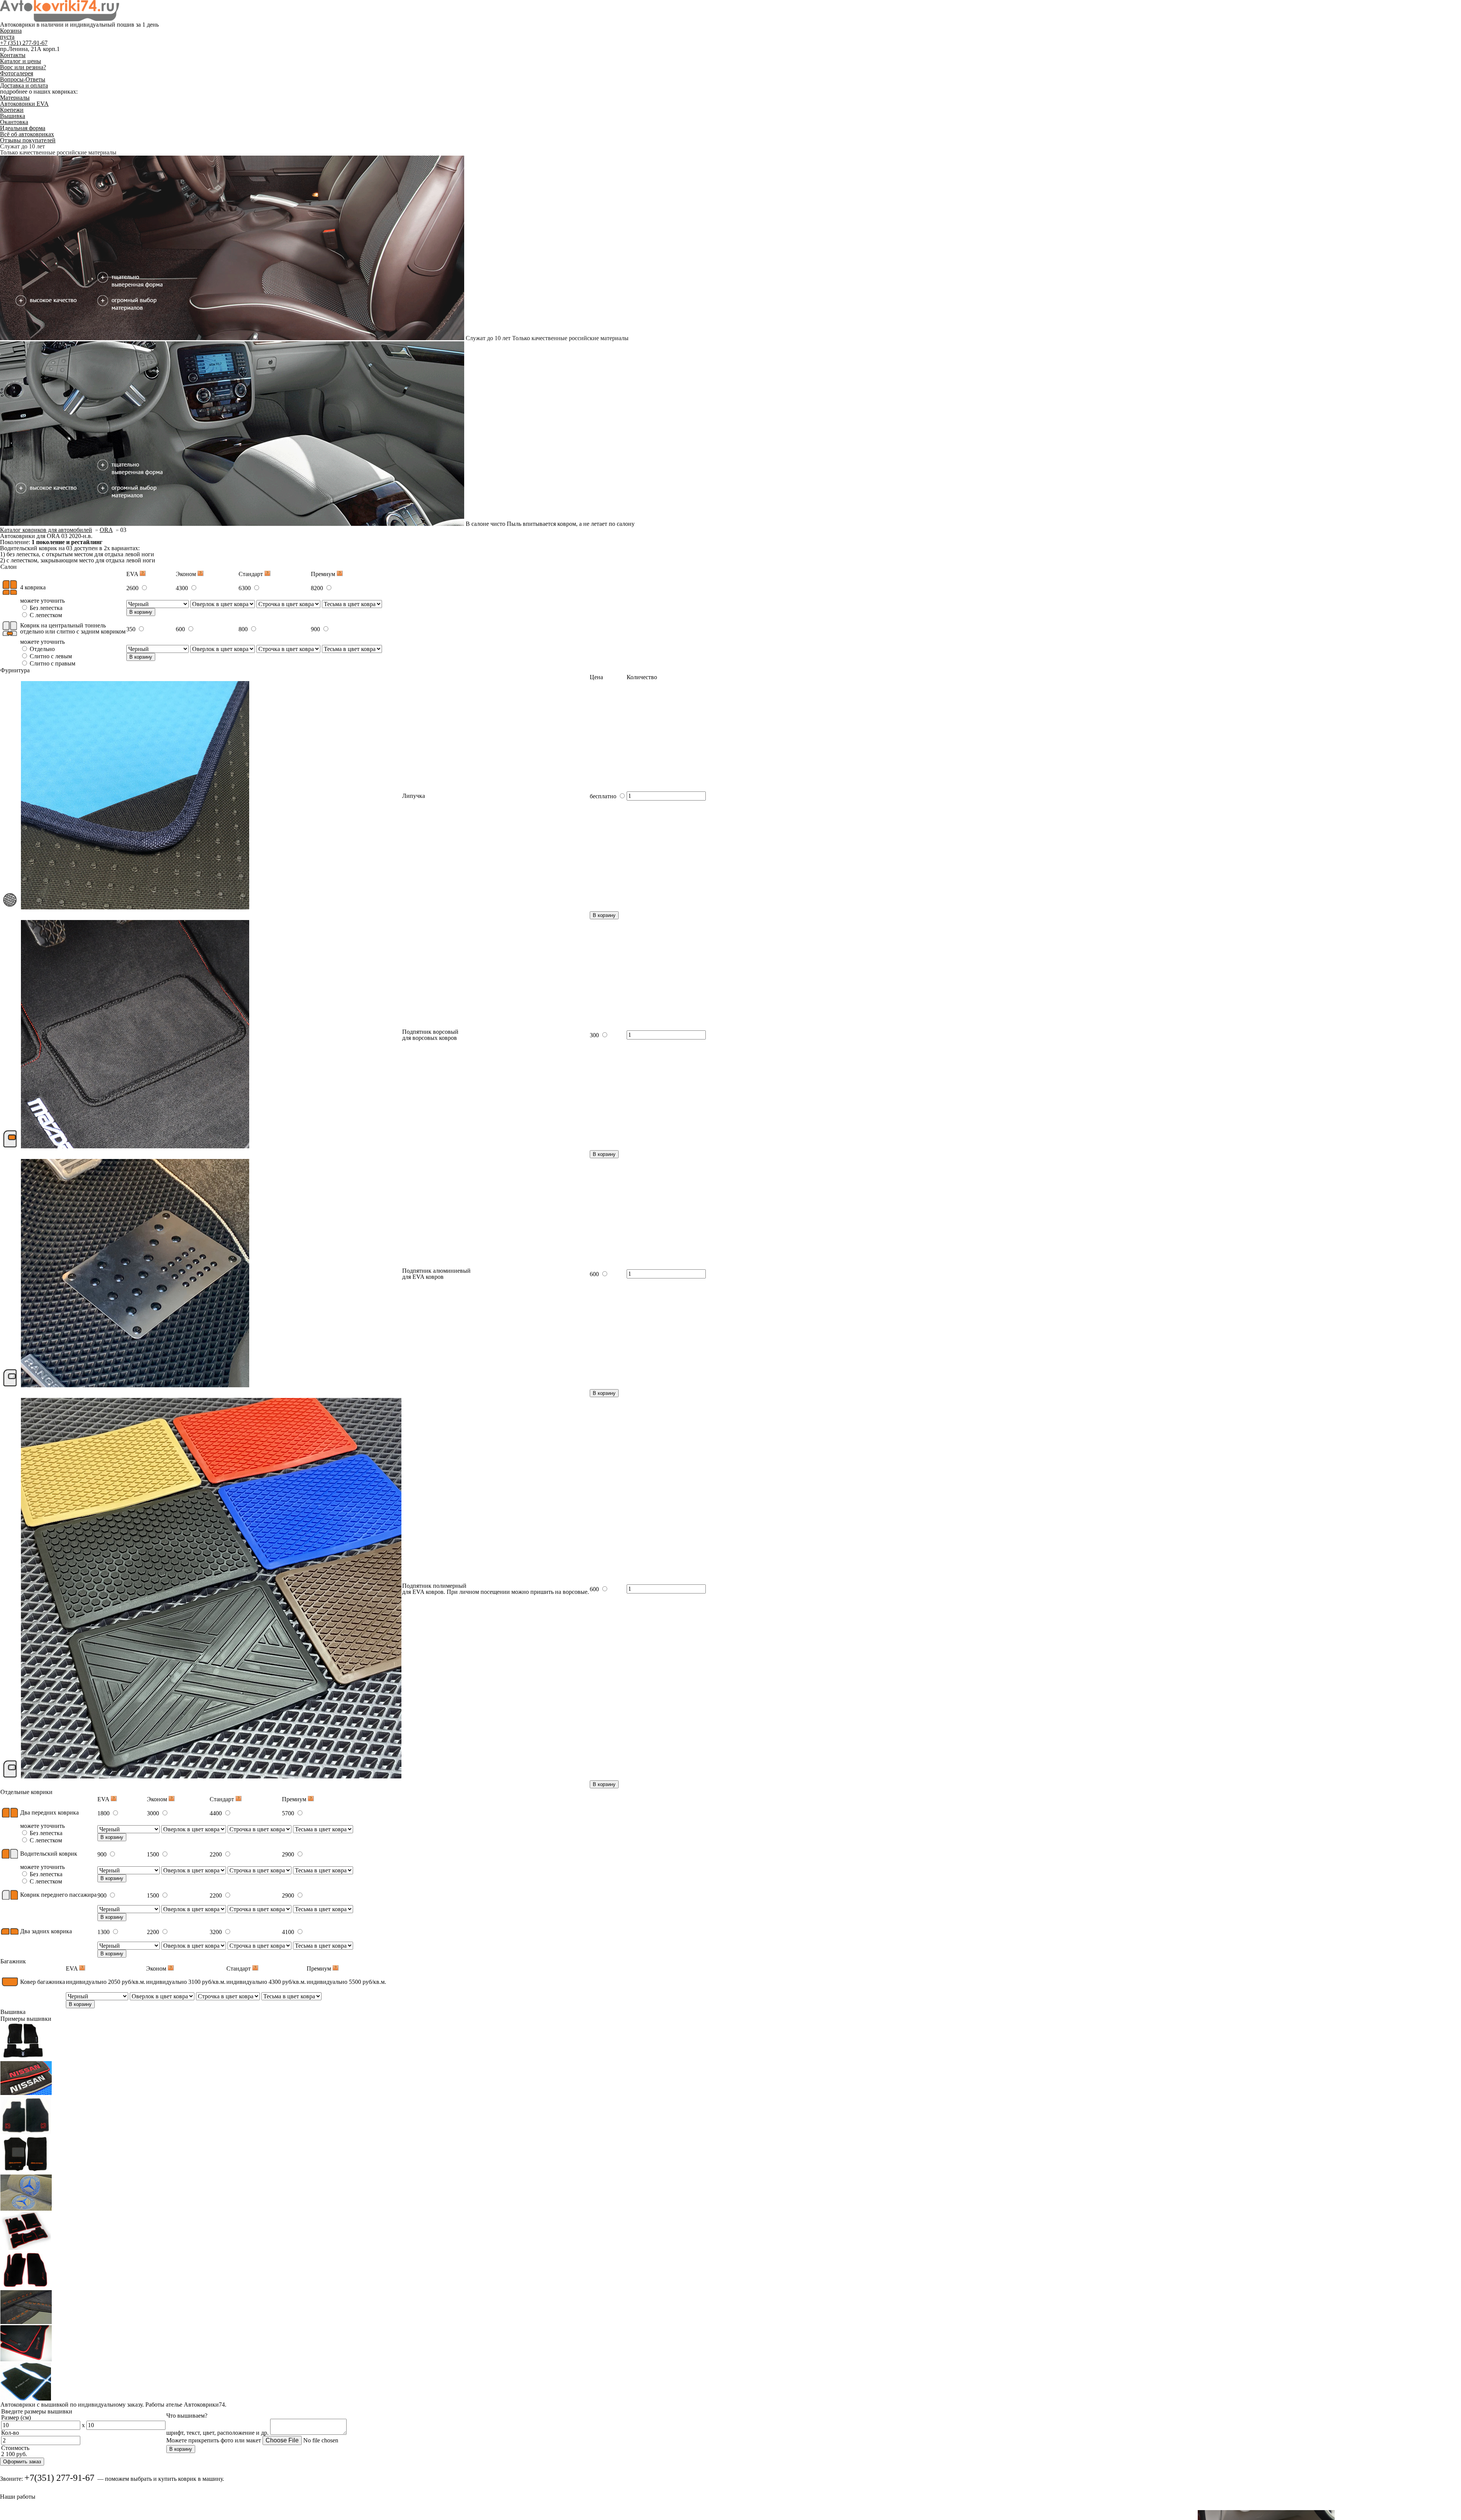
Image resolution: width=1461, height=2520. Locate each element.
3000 (154, 1813)
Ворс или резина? (23, 67)
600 (181, 629)
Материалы (15, 98)
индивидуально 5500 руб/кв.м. (346, 1982)
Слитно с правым (52, 663)
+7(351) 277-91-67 (59, 2478)
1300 (104, 1932)
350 (132, 629)
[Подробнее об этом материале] (143, 574)
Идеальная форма (23, 128)
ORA (106, 530)
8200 (318, 588)
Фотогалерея (17, 73)
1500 (154, 1854)
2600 (133, 588)
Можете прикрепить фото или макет (214, 2440)
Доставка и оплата (24, 85)
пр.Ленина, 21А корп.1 (30, 49)
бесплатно (604, 796)
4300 (183, 588)
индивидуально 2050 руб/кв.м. (106, 1982)
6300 (245, 588)
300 (595, 1035)
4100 (289, 1932)
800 (244, 629)
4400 (216, 1813)
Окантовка (14, 122)
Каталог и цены (21, 61)
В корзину (141, 612)
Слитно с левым (50, 656)
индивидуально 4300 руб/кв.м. (266, 1982)
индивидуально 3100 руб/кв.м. (186, 1982)
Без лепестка (45, 608)
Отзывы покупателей (28, 140)
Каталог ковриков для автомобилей (46, 530)
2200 (216, 1854)
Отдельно (41, 649)
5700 (289, 1813)
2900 (289, 1854)
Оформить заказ (22, 2462)
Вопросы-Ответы (23, 79)
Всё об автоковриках (27, 134)
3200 (216, 1932)
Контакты (13, 55)
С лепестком (45, 615)
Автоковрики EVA (24, 104)
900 (316, 629)
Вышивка (13, 116)
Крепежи (12, 110)
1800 (104, 1813)
